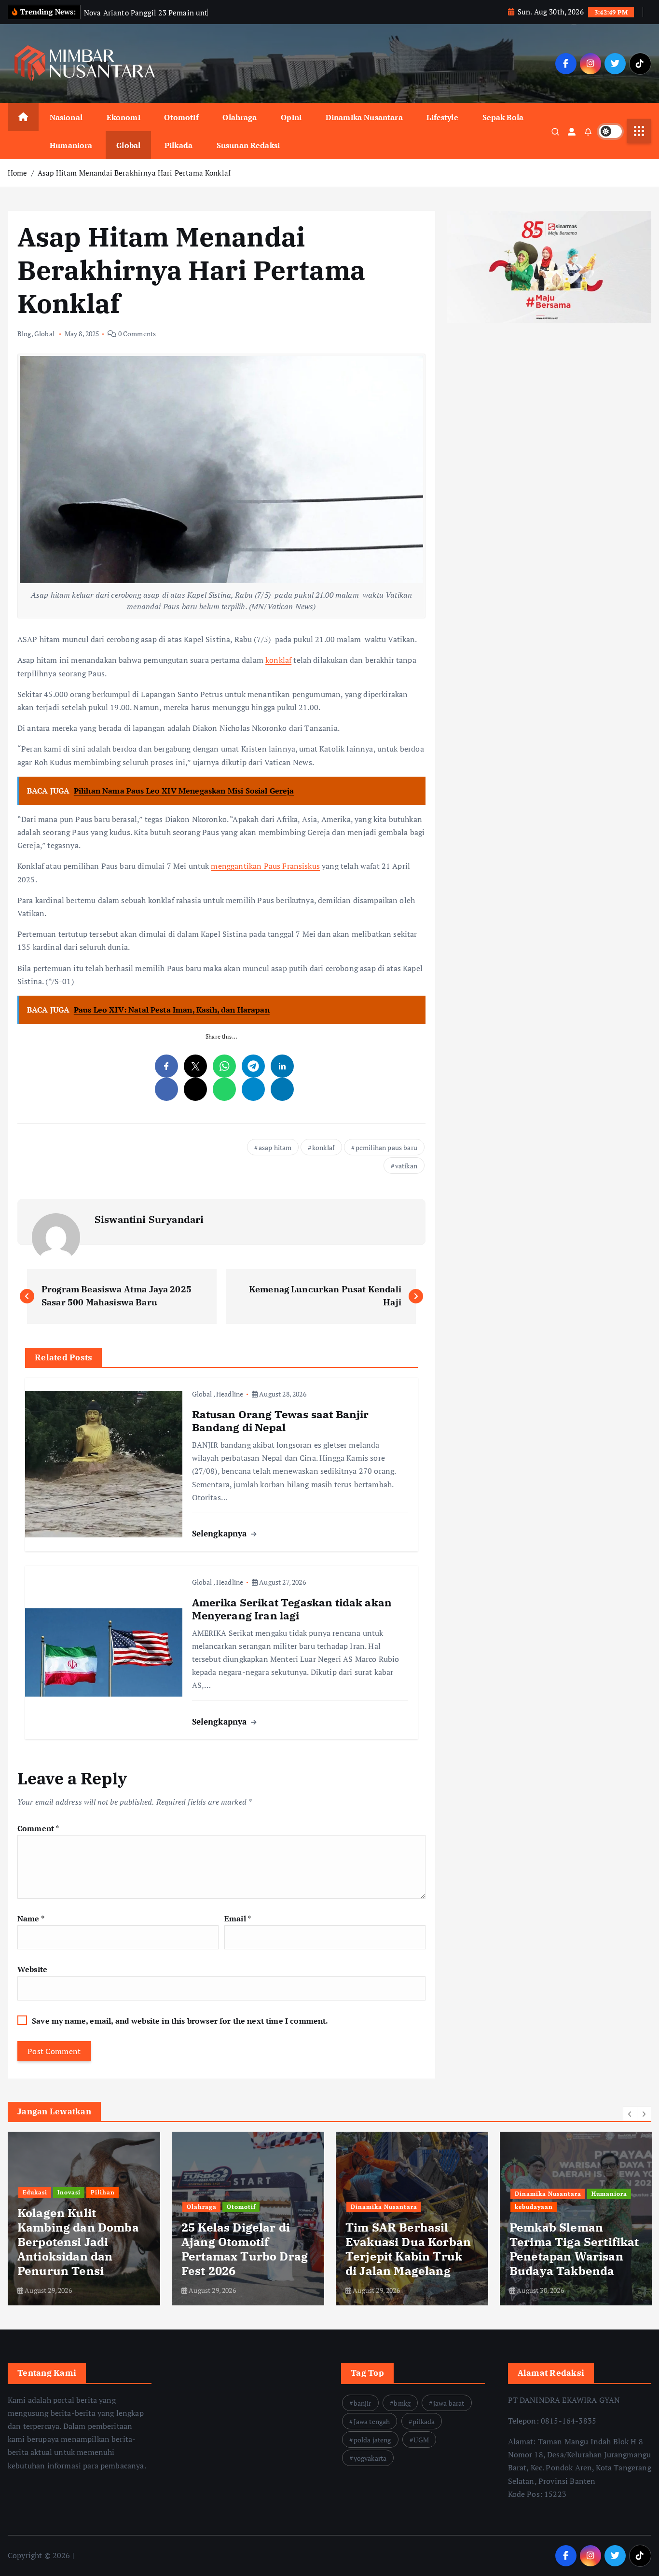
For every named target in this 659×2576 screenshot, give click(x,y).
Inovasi (69, 2192)
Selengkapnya (221, 1533)
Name (31, 1918)
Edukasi (35, 2192)
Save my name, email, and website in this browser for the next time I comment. (180, 2021)
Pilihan (103, 2192)
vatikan (406, 1166)
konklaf (278, 660)
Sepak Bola (503, 117)
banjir (363, 2403)
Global (128, 145)
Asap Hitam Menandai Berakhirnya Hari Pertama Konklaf (135, 173)
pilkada (424, 2421)
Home (18, 173)
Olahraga (240, 117)
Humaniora (71, 145)
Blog (24, 334)
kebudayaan (534, 2207)
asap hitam (275, 1147)
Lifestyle (442, 117)
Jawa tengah (372, 2421)
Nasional (66, 117)
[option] (84, 2219)
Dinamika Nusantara (364, 117)
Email (238, 1918)
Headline (230, 1394)
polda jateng (372, 2440)
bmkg (402, 2403)
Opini (291, 117)
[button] (630, 2114)
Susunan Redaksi (248, 145)
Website (32, 1969)
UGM (421, 2440)
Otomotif (181, 117)
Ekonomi (124, 117)
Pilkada (178, 145)
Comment (38, 1828)
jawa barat (449, 2403)
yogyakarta (370, 2458)
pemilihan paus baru (386, 1147)
